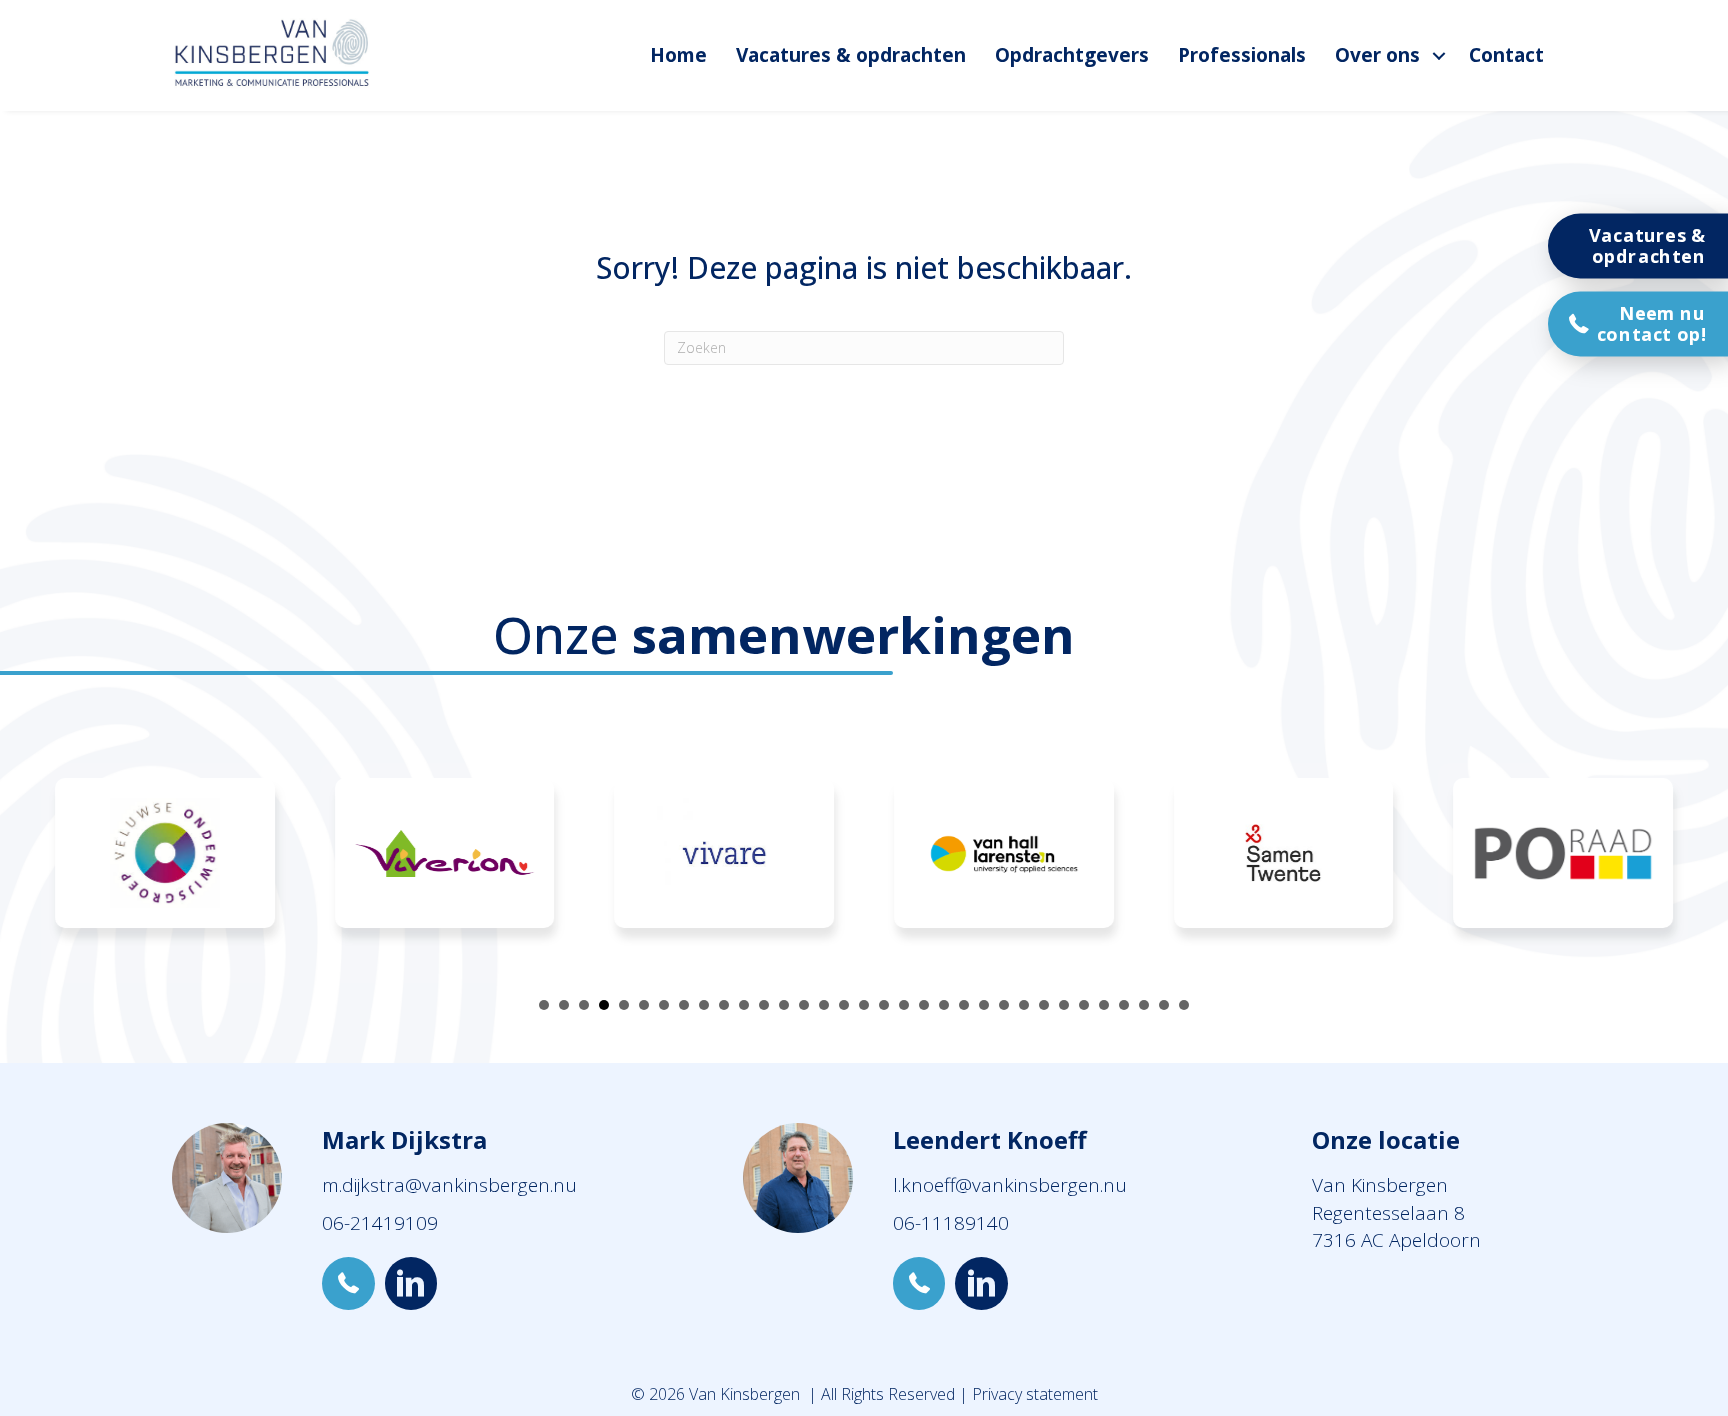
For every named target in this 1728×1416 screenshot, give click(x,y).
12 (764, 1005)
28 (1084, 1005)
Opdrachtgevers (1072, 55)
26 (1044, 1005)
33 (1184, 1005)
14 (804, 1005)
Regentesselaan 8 (1388, 1213)
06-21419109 (380, 1223)
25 (1024, 1005)
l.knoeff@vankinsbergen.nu (1010, 1185)
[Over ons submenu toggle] (1439, 55)
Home (678, 55)
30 (1124, 1005)
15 (824, 1005)
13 (784, 1005)
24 (1004, 1005)
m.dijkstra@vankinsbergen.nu (449, 1185)
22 (964, 1005)
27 (1064, 1005)
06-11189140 (951, 1223)
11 (744, 1005)
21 (944, 1005)
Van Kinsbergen (1380, 1185)
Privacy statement (1035, 1394)
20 (924, 1005)
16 (844, 1005)
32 (1164, 1005)
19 (904, 1005)
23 (984, 1005)
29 (1104, 1005)
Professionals (1242, 55)
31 (1144, 1005)
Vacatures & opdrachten (851, 55)
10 (724, 1005)
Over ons (1377, 55)
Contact (1506, 55)
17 (864, 1005)
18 (884, 1005)
